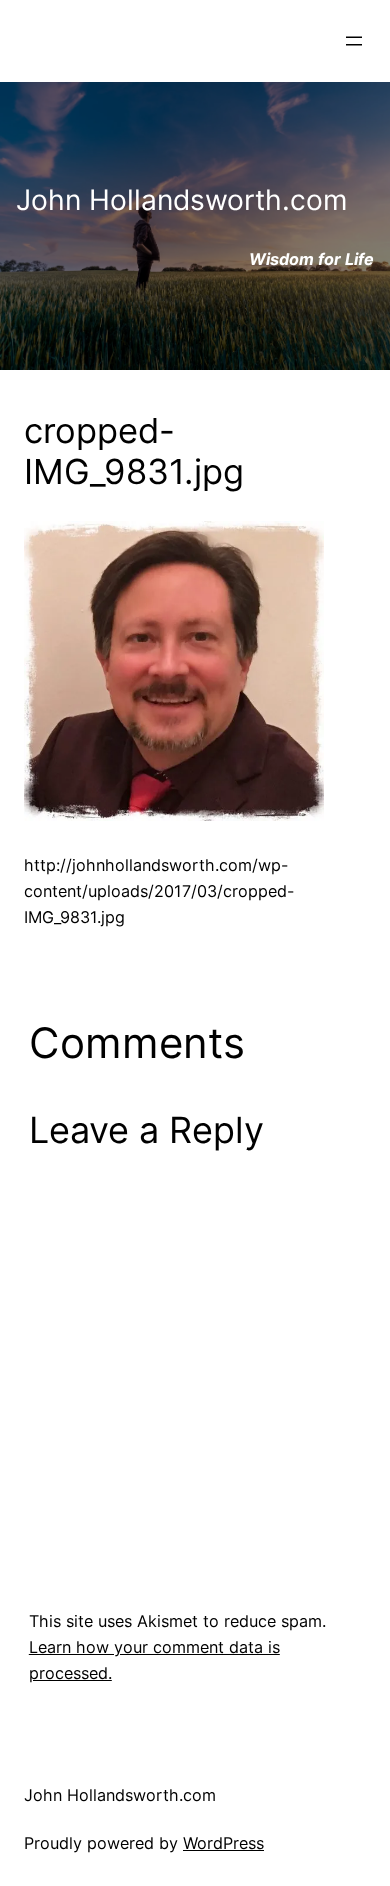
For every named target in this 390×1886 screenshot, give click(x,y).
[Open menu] (354, 41)
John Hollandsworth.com (120, 1795)
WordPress (223, 1843)
